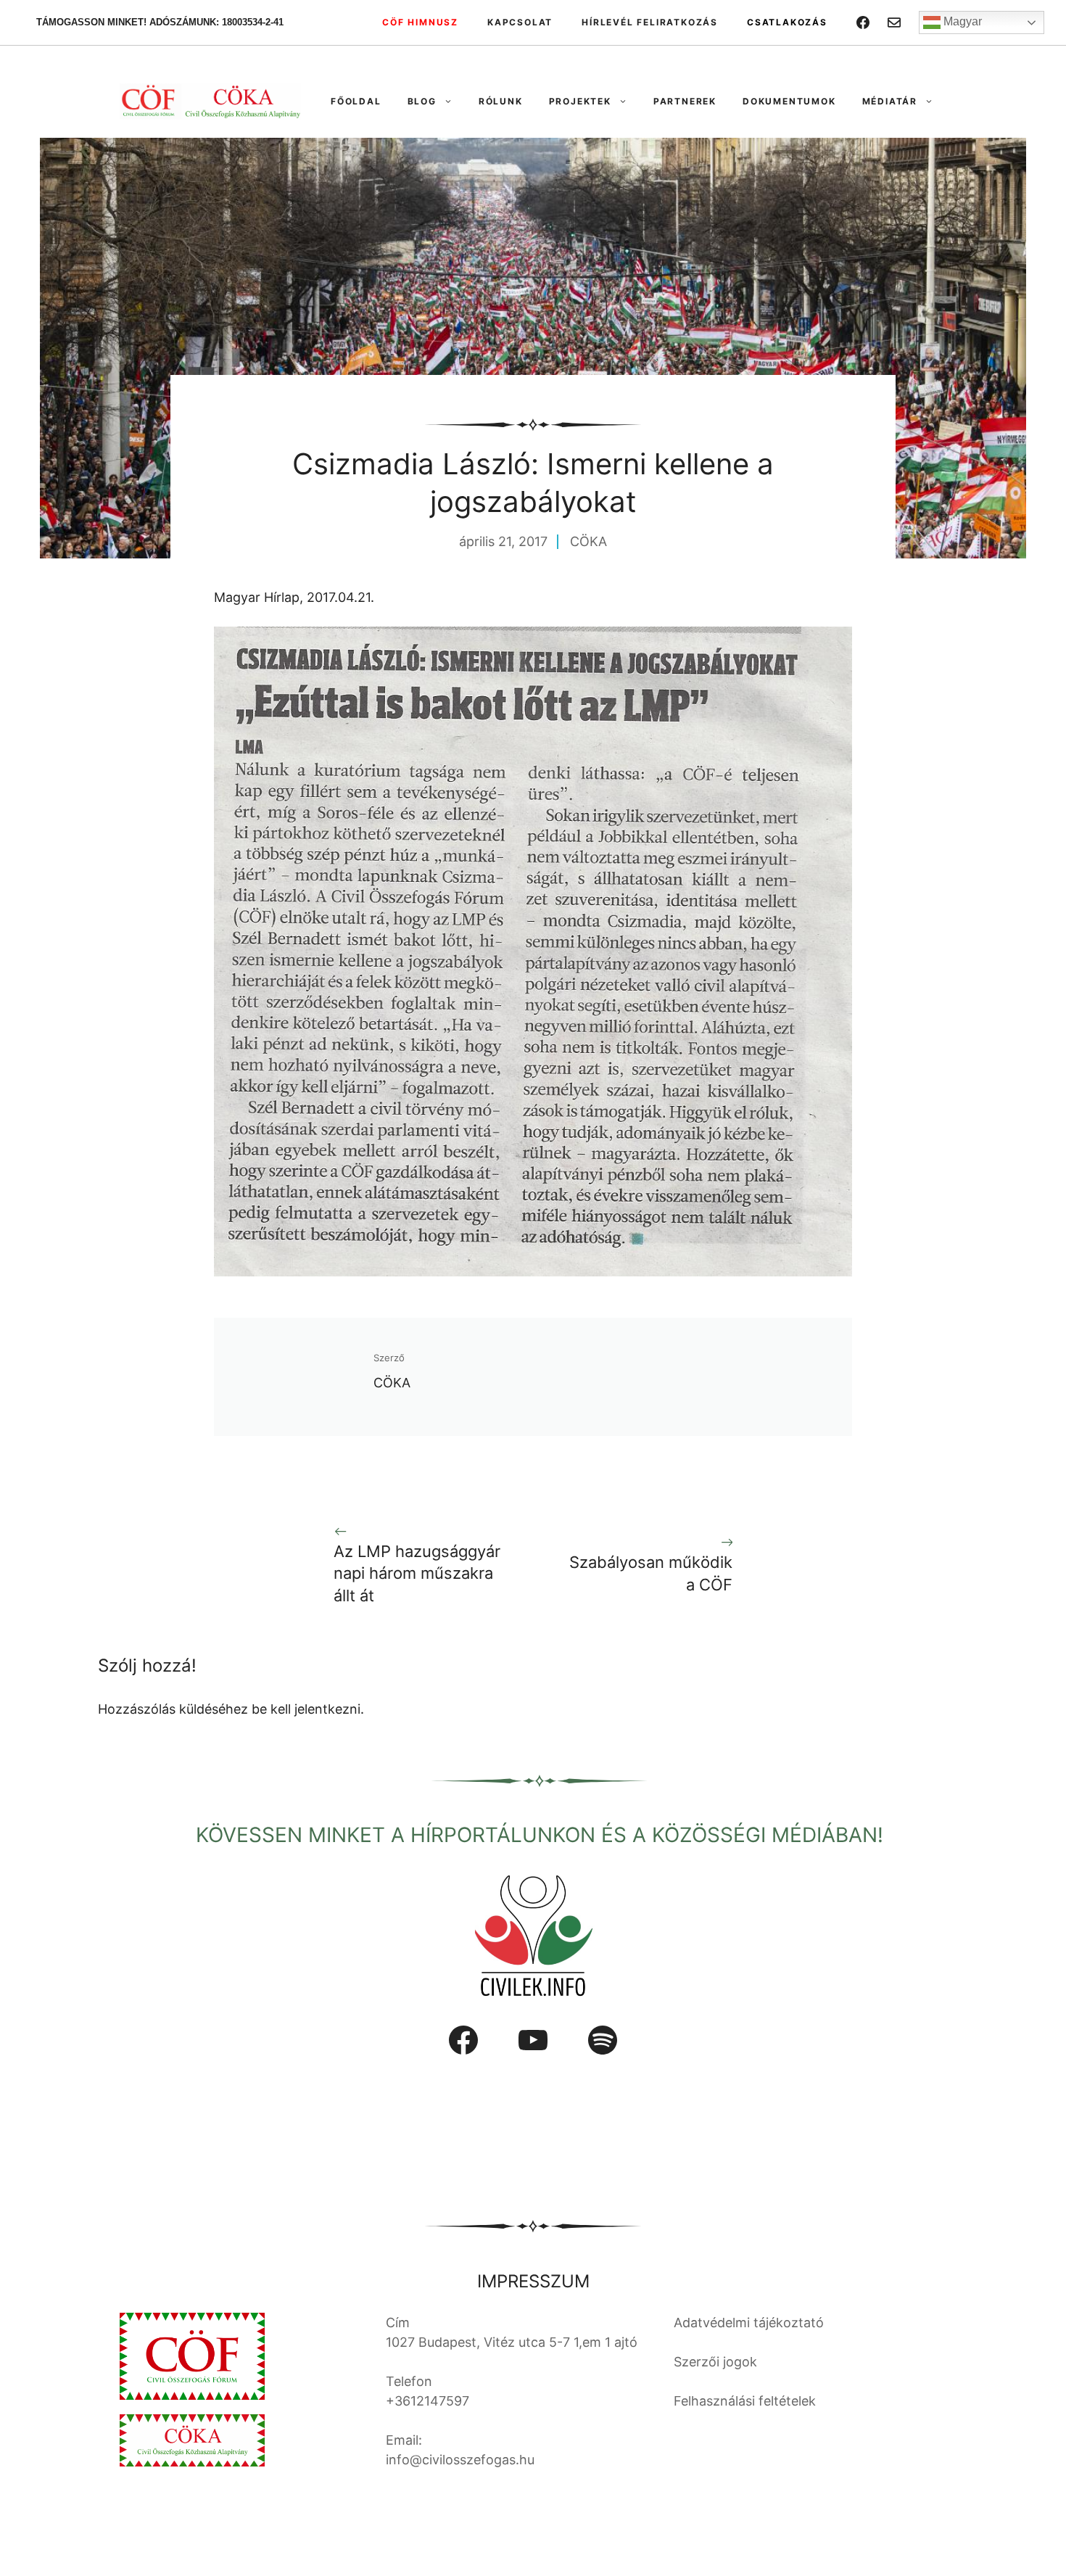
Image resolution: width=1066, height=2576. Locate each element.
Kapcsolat (520, 22)
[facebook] (863, 22)
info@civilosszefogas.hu (460, 2460)
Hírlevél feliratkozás (650, 22)
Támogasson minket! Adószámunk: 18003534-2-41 (160, 22)
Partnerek (685, 101)
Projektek (580, 101)
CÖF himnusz (420, 22)
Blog (422, 101)
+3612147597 (427, 2401)
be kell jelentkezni (306, 1709)
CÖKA (588, 541)
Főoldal (356, 101)
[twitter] (894, 22)
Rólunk (501, 101)
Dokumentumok (789, 101)
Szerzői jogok (715, 2362)
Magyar (961, 21)
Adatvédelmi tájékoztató (749, 2323)
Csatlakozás (787, 22)
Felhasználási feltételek (745, 2401)
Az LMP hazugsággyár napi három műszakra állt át (417, 1574)
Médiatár (890, 101)
